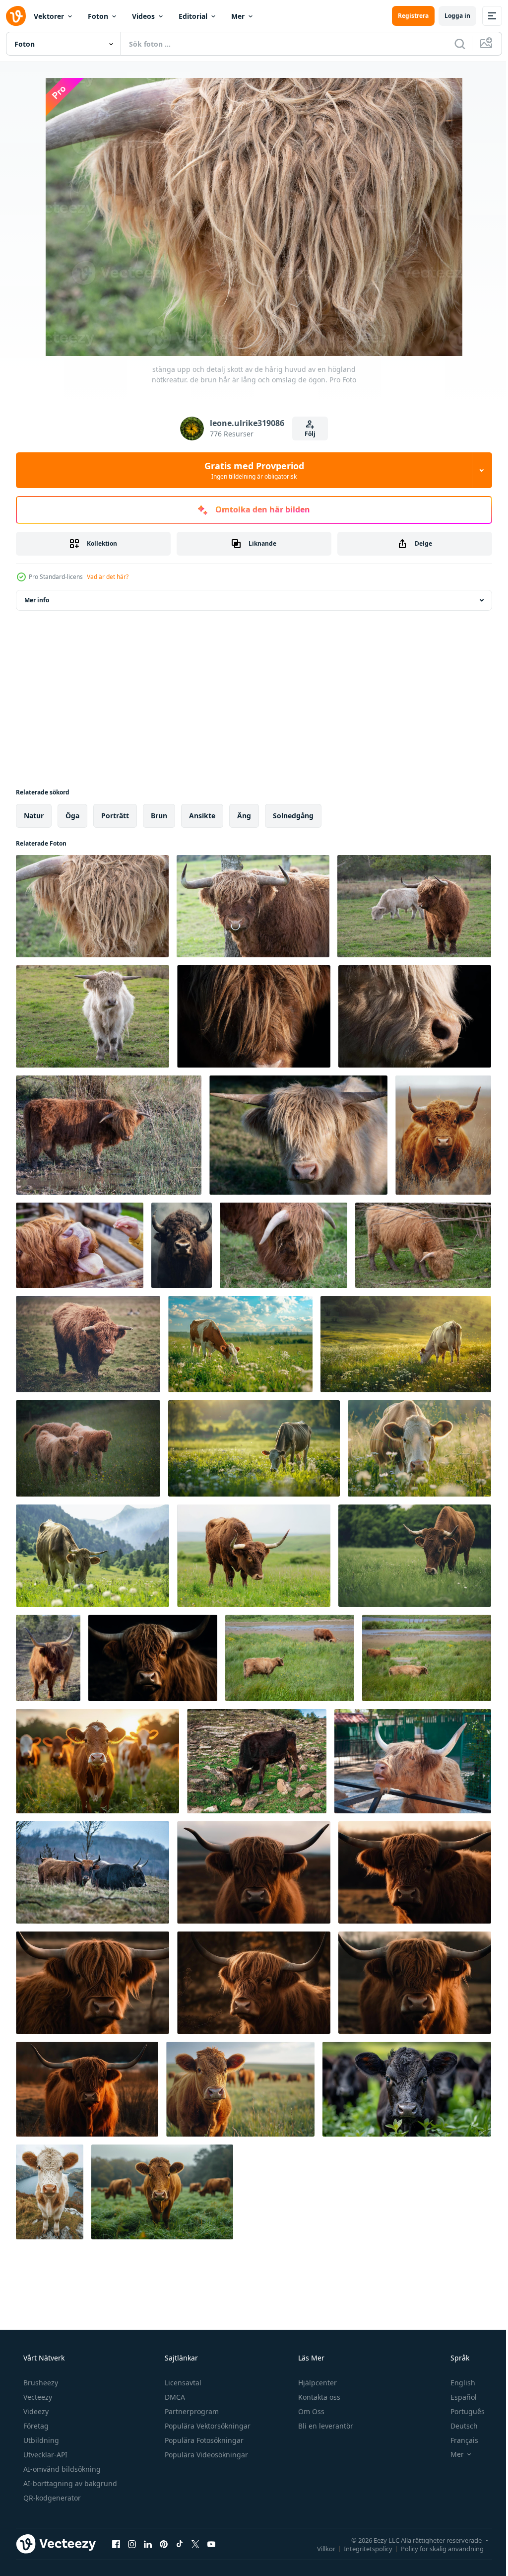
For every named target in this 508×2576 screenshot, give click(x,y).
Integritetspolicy (361, 2548)
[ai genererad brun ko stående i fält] (162, 2192)
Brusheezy (40, 2383)
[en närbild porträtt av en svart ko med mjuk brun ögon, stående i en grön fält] (407, 2089)
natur (34, 816)
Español (457, 2397)
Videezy (35, 2411)
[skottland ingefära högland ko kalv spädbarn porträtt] (88, 1448)
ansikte (202, 816)
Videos (143, 16)
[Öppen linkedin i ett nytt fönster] (148, 2544)
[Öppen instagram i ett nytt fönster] (132, 2544)
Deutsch (458, 2426)
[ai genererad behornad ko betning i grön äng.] (93, 1556)
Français (458, 2440)
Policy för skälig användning (435, 2548)
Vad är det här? (108, 577)
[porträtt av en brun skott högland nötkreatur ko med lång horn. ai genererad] (153, 1658)
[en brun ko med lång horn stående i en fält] (48, 1658)
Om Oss (310, 2411)
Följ (307, 434)
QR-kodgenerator (51, 2498)
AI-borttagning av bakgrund (69, 2483)
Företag (35, 2426)
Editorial (193, 16)
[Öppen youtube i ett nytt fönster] (211, 2544)
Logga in (450, 16)
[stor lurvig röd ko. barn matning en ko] (80, 1245)
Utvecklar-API (44, 2455)
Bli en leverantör (325, 2426)
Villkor (319, 2548)
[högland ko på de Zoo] (413, 1761)
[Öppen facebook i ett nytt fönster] (116, 2544)
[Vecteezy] (16, 16)
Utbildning (40, 2440)
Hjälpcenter (317, 2383)
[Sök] (452, 44)
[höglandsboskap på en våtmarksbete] (290, 1658)
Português (461, 2411)
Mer (238, 16)
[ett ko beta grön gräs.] (240, 1344)
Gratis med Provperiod (250, 470)
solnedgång (293, 816)
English (456, 2383)
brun (159, 816)
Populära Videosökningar (205, 2455)
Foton (98, 16)
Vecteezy (37, 2397)
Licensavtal (182, 2383)
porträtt (115, 816)
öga (72, 816)
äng (244, 816)
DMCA (174, 2397)
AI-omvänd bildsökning (61, 2469)
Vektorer (49, 16)
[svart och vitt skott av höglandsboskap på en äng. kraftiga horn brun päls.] (93, 1872)
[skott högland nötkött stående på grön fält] (88, 1344)
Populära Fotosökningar (203, 2440)
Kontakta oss (318, 2397)
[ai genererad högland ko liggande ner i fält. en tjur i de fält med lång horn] (443, 1135)
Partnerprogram (191, 2411)
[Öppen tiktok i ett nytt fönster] (180, 2544)
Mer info (37, 600)
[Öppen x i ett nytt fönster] (195, 2544)
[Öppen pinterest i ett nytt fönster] (164, 2544)
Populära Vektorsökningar (207, 2426)
